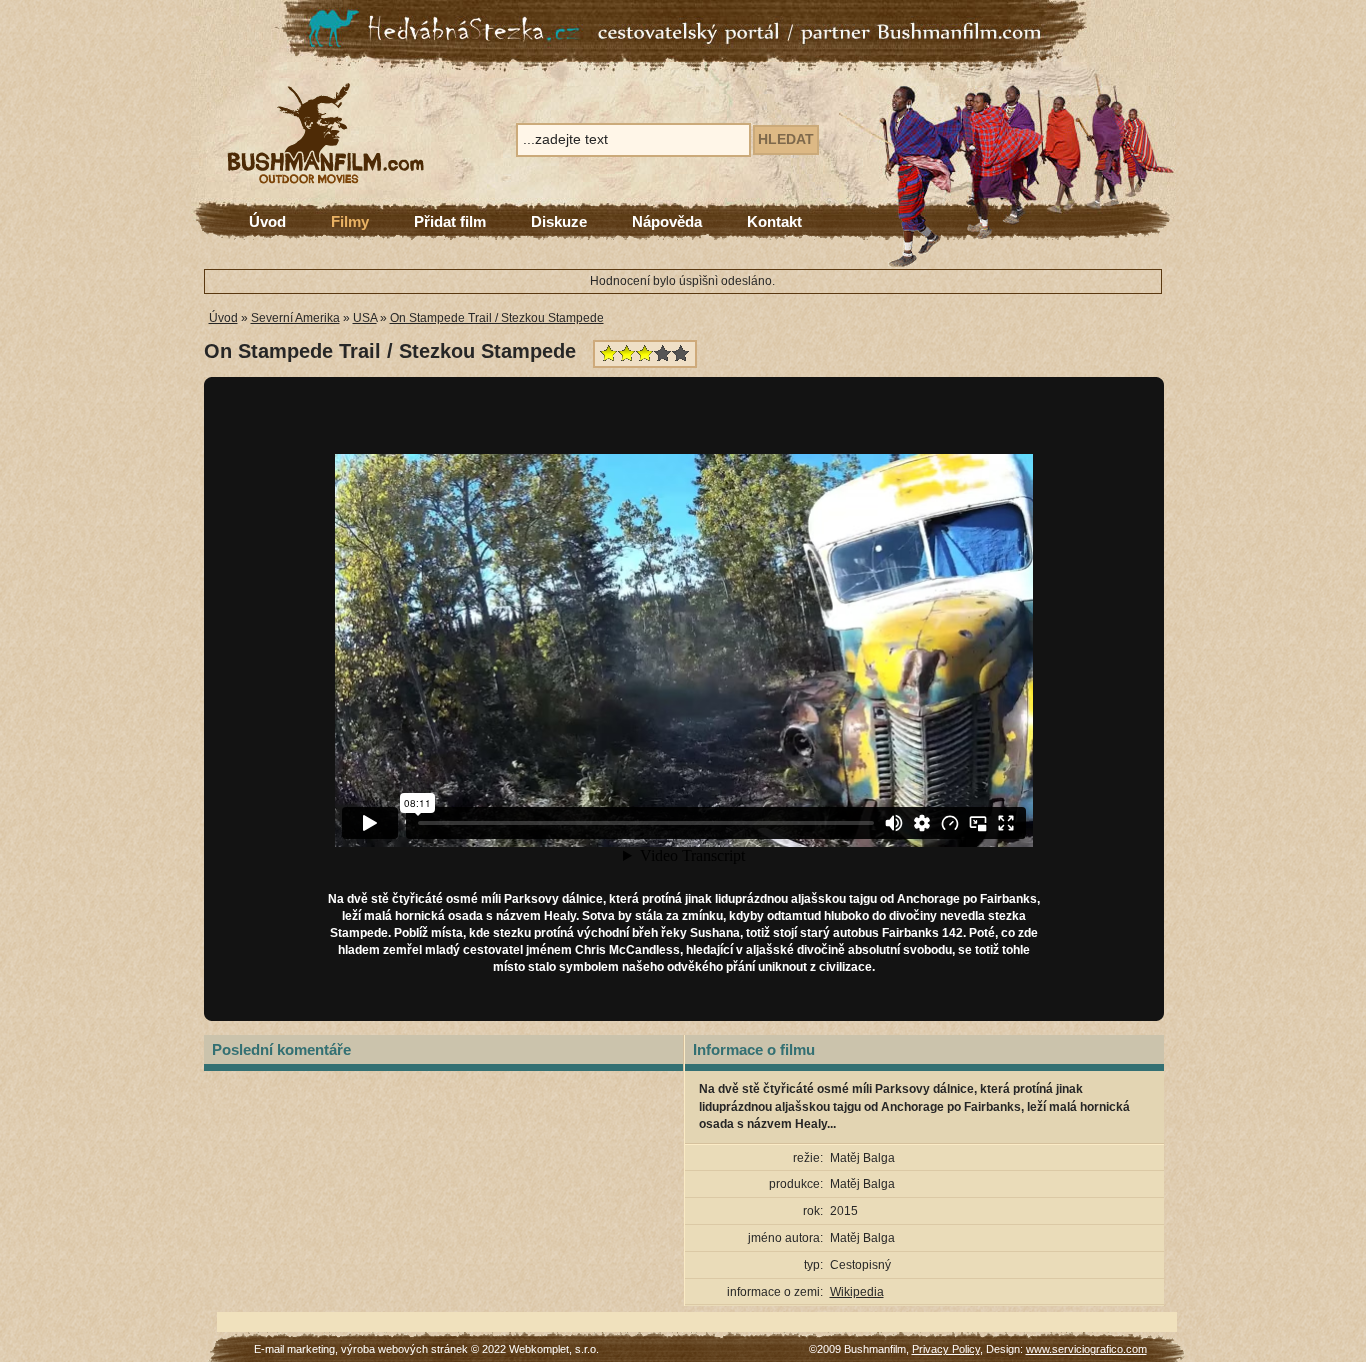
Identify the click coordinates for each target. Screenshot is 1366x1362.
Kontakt (774, 221)
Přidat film (450, 221)
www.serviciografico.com (1086, 1349)
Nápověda (667, 221)
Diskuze (559, 221)
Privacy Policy (946, 1349)
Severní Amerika (295, 318)
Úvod (267, 221)
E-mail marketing (294, 1349)
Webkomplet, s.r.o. (554, 1349)
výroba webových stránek (404, 1349)
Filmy (350, 221)
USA (365, 318)
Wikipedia (857, 1292)
